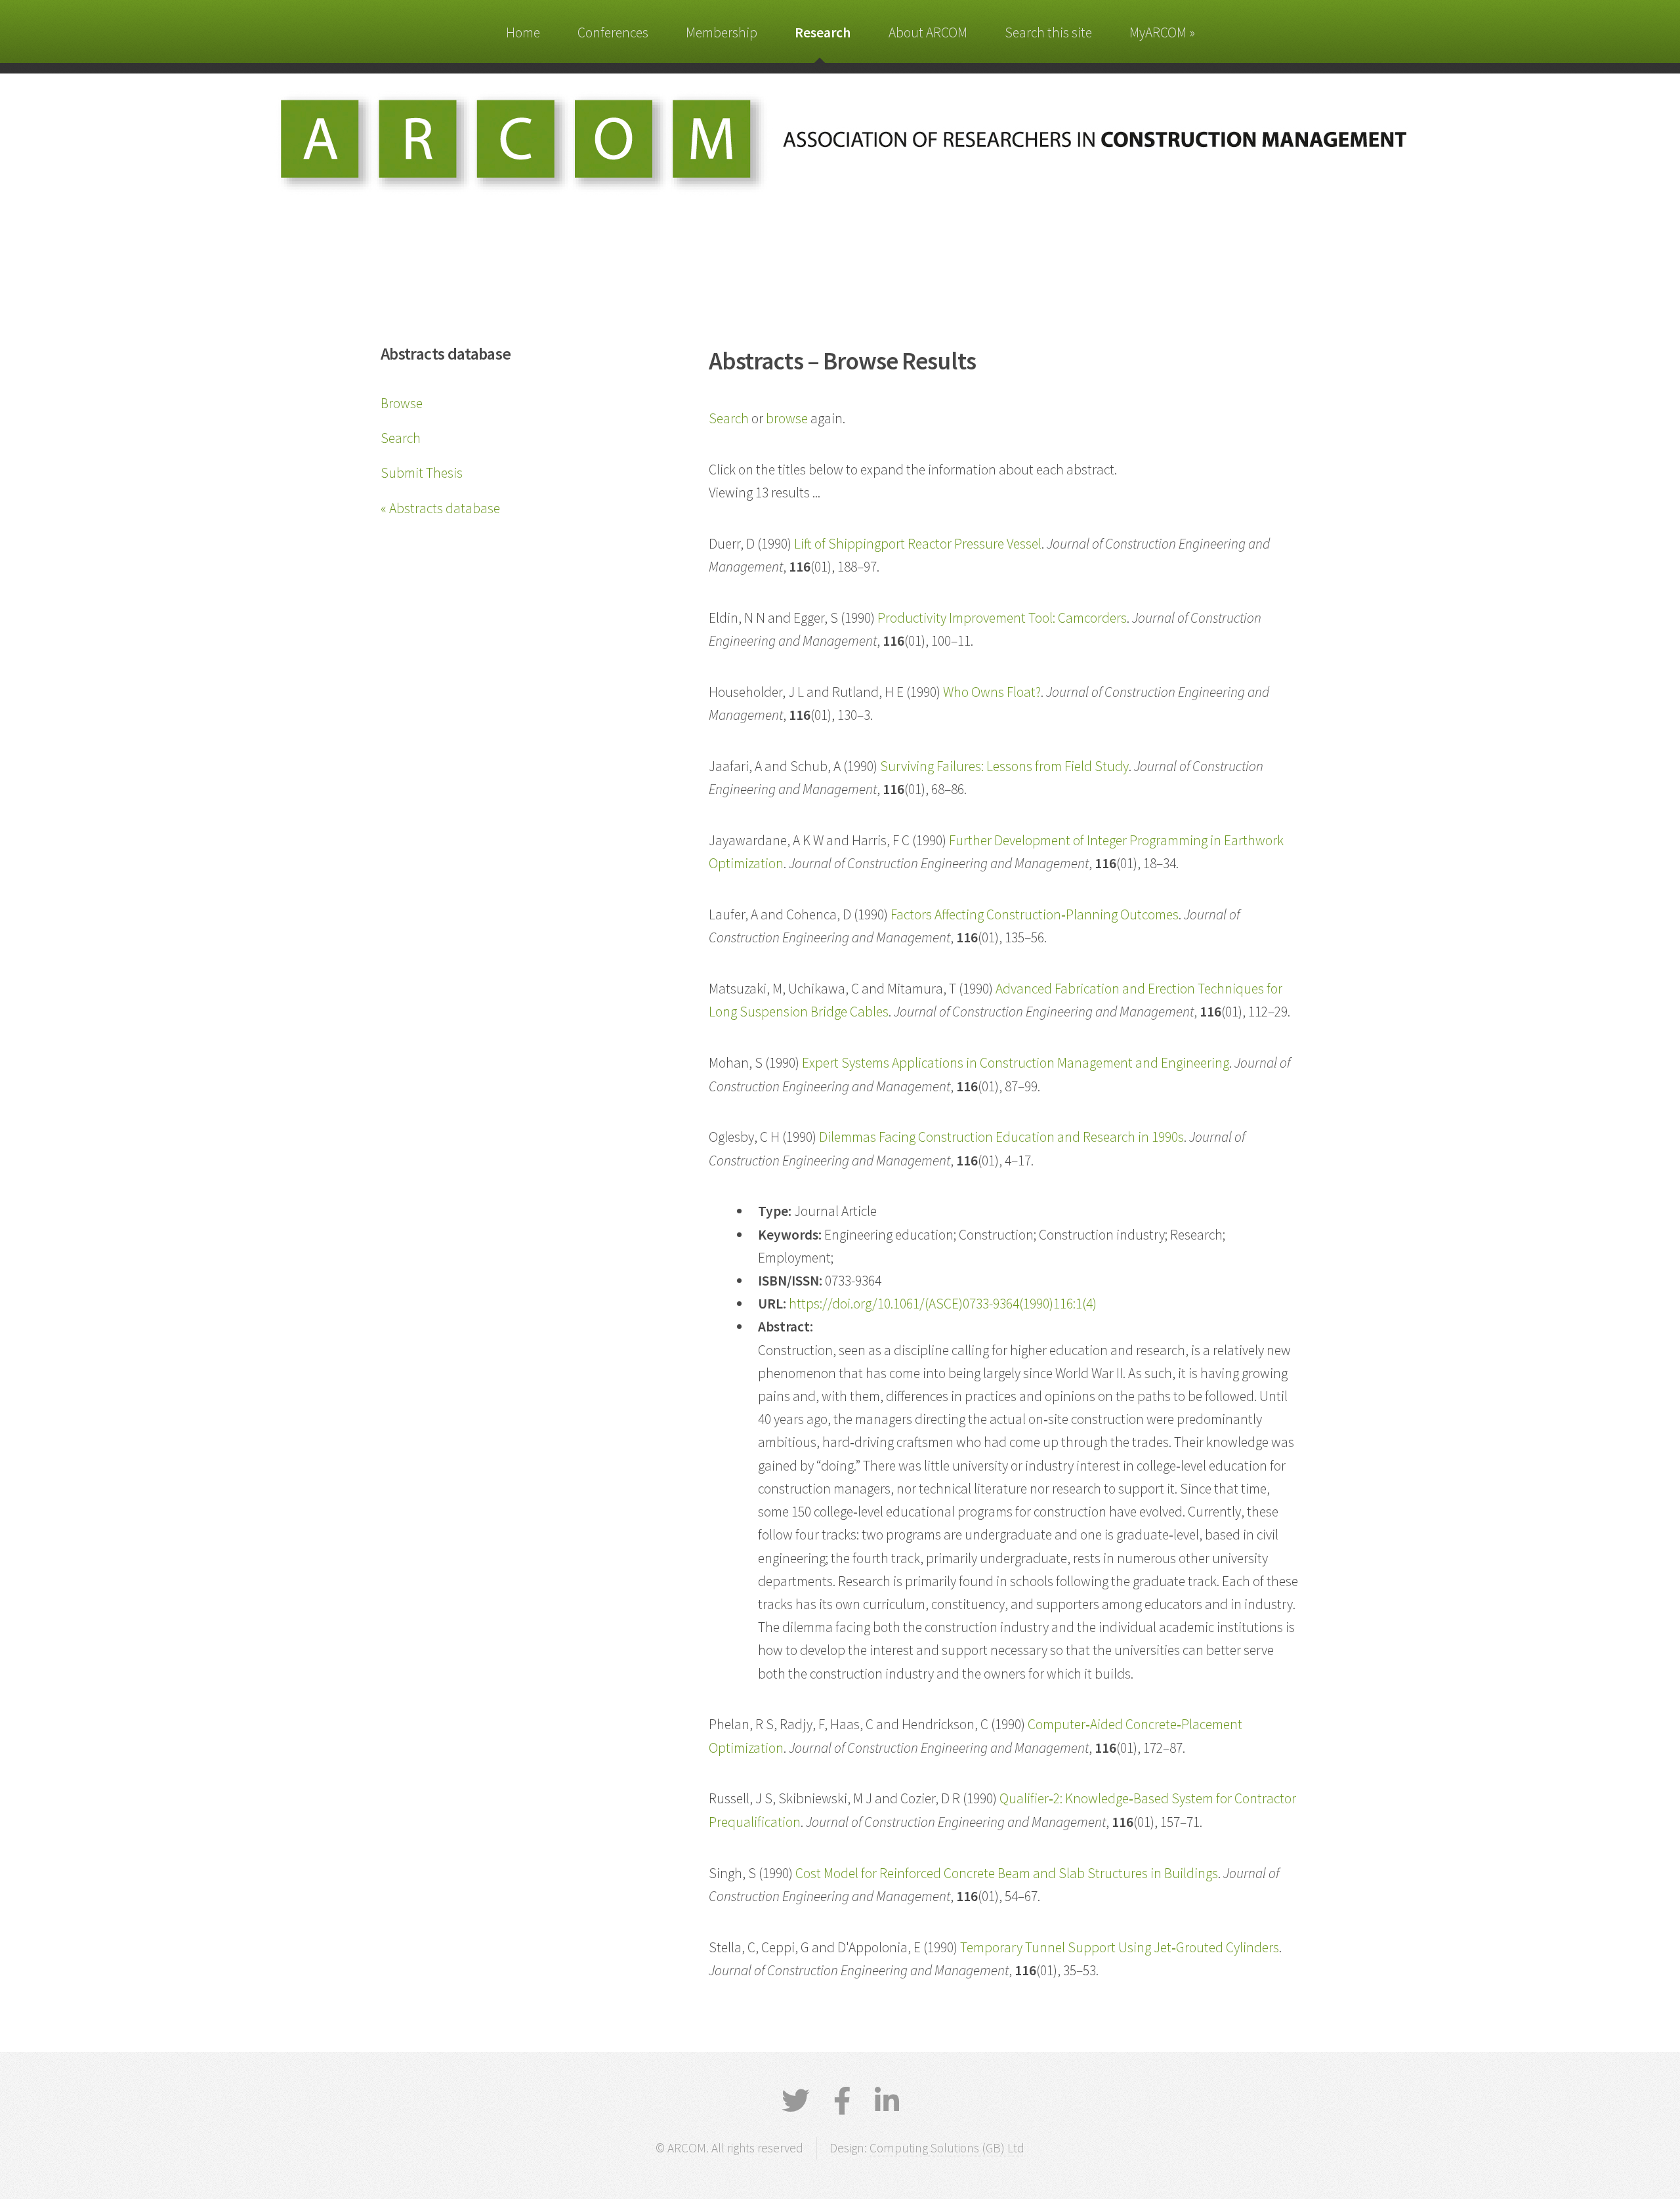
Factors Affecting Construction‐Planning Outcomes (1035, 914)
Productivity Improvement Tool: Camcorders (1002, 618)
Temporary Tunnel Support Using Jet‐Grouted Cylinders (1120, 1947)
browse (787, 418)
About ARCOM (928, 32)
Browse (402, 403)
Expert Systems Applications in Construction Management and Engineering (1016, 1063)
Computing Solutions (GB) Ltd (947, 2148)
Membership (722, 32)
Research (823, 32)
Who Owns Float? (992, 692)
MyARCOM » (1162, 32)
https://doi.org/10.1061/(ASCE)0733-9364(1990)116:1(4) (943, 1304)
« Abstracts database (440, 508)
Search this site (1048, 32)
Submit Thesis (422, 473)
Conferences (613, 32)
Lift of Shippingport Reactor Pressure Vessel (918, 544)
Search (401, 438)
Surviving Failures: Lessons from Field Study (1004, 766)
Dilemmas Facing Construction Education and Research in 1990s (1001, 1137)
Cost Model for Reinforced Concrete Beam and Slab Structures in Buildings (1007, 1873)
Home (523, 32)
